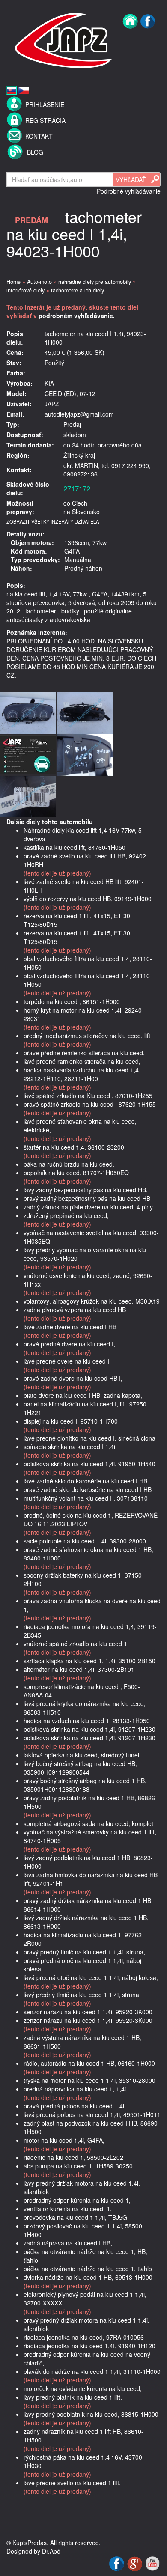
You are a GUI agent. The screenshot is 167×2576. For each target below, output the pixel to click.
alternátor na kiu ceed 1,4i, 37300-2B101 (79, 1669)
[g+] (136, 2563)
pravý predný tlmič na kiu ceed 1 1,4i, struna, (84, 1952)
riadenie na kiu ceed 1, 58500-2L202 (73, 2157)
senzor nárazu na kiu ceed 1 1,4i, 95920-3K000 (88, 2012)
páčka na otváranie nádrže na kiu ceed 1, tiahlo (88, 2269)
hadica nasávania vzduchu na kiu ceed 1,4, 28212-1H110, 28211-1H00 (82, 1074)
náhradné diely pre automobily (95, 282)
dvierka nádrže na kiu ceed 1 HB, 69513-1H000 (88, 2277)
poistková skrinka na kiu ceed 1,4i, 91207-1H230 (89, 1729)
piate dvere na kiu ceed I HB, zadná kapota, (83, 1395)
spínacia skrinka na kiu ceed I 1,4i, (70, 1447)
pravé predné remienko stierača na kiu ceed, (84, 1053)
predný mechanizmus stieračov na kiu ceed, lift (87, 1036)
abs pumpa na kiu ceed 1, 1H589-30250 (78, 2166)
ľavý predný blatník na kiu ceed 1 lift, (73, 2397)
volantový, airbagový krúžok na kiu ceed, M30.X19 (92, 1301)
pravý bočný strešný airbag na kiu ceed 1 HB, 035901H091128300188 (85, 1785)
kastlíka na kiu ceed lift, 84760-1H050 (75, 847)
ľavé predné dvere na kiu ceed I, (67, 1361)
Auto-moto (39, 282)
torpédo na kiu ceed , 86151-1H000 (72, 1001)
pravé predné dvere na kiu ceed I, (69, 1344)
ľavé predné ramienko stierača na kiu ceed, (82, 1061)
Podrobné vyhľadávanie (129, 191)
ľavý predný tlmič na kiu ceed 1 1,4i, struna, (82, 1995)
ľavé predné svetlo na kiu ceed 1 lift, (72, 2483)
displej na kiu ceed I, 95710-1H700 (71, 1421)
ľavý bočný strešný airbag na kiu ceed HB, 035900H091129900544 (80, 1768)
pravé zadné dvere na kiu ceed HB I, (73, 1378)
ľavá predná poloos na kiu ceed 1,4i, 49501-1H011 (92, 2114)
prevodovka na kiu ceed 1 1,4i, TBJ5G (75, 2217)
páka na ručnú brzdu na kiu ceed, (69, 1164)
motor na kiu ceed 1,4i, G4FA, (64, 2140)
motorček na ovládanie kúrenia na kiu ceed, (83, 2388)
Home (13, 282)
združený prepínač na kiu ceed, (66, 1215)
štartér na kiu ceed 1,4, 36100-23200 (74, 1147)
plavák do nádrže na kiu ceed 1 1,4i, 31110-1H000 (92, 2371)
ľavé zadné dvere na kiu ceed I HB (70, 1327)
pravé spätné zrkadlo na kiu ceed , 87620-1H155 (90, 1104)
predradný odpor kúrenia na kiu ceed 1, (77, 2200)
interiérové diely (25, 290)
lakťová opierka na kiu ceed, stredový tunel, (82, 1755)
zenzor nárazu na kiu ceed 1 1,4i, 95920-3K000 (88, 2020)
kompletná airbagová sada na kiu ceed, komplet (88, 1823)
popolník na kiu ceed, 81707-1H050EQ (76, 1173)
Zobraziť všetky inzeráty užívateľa (53, 521)
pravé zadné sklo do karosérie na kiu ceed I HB (88, 1489)
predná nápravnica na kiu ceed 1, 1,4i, (76, 2089)
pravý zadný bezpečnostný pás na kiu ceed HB (87, 1198)
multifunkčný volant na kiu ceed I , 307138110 (86, 1498)
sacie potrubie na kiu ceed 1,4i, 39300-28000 (85, 1541)
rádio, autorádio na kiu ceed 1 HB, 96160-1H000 (89, 2063)
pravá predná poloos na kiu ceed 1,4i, (75, 2106)
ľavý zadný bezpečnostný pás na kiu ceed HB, (86, 1190)
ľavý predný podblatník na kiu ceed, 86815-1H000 (91, 2414)
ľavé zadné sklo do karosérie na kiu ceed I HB (85, 1481)
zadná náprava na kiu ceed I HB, (68, 2243)
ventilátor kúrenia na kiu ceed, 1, (68, 2209)
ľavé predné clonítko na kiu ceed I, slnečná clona (89, 1438)
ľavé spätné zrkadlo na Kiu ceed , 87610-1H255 (88, 1096)
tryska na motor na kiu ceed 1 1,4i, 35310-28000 (89, 2080)
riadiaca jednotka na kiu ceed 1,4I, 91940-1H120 (89, 2346)
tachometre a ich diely (78, 290)
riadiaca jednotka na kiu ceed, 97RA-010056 (84, 2337)
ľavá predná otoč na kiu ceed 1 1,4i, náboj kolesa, (91, 1977)
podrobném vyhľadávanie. (77, 316)
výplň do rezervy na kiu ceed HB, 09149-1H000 (88, 899)
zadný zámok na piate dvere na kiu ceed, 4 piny (88, 1207)
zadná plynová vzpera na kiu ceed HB (75, 1310)
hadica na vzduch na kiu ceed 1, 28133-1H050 (87, 1721)
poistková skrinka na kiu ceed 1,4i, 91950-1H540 (89, 1464)
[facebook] (148, 39)
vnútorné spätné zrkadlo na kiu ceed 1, (76, 1644)
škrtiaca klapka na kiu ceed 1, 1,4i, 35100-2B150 (89, 1661)
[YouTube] (152, 2563)
